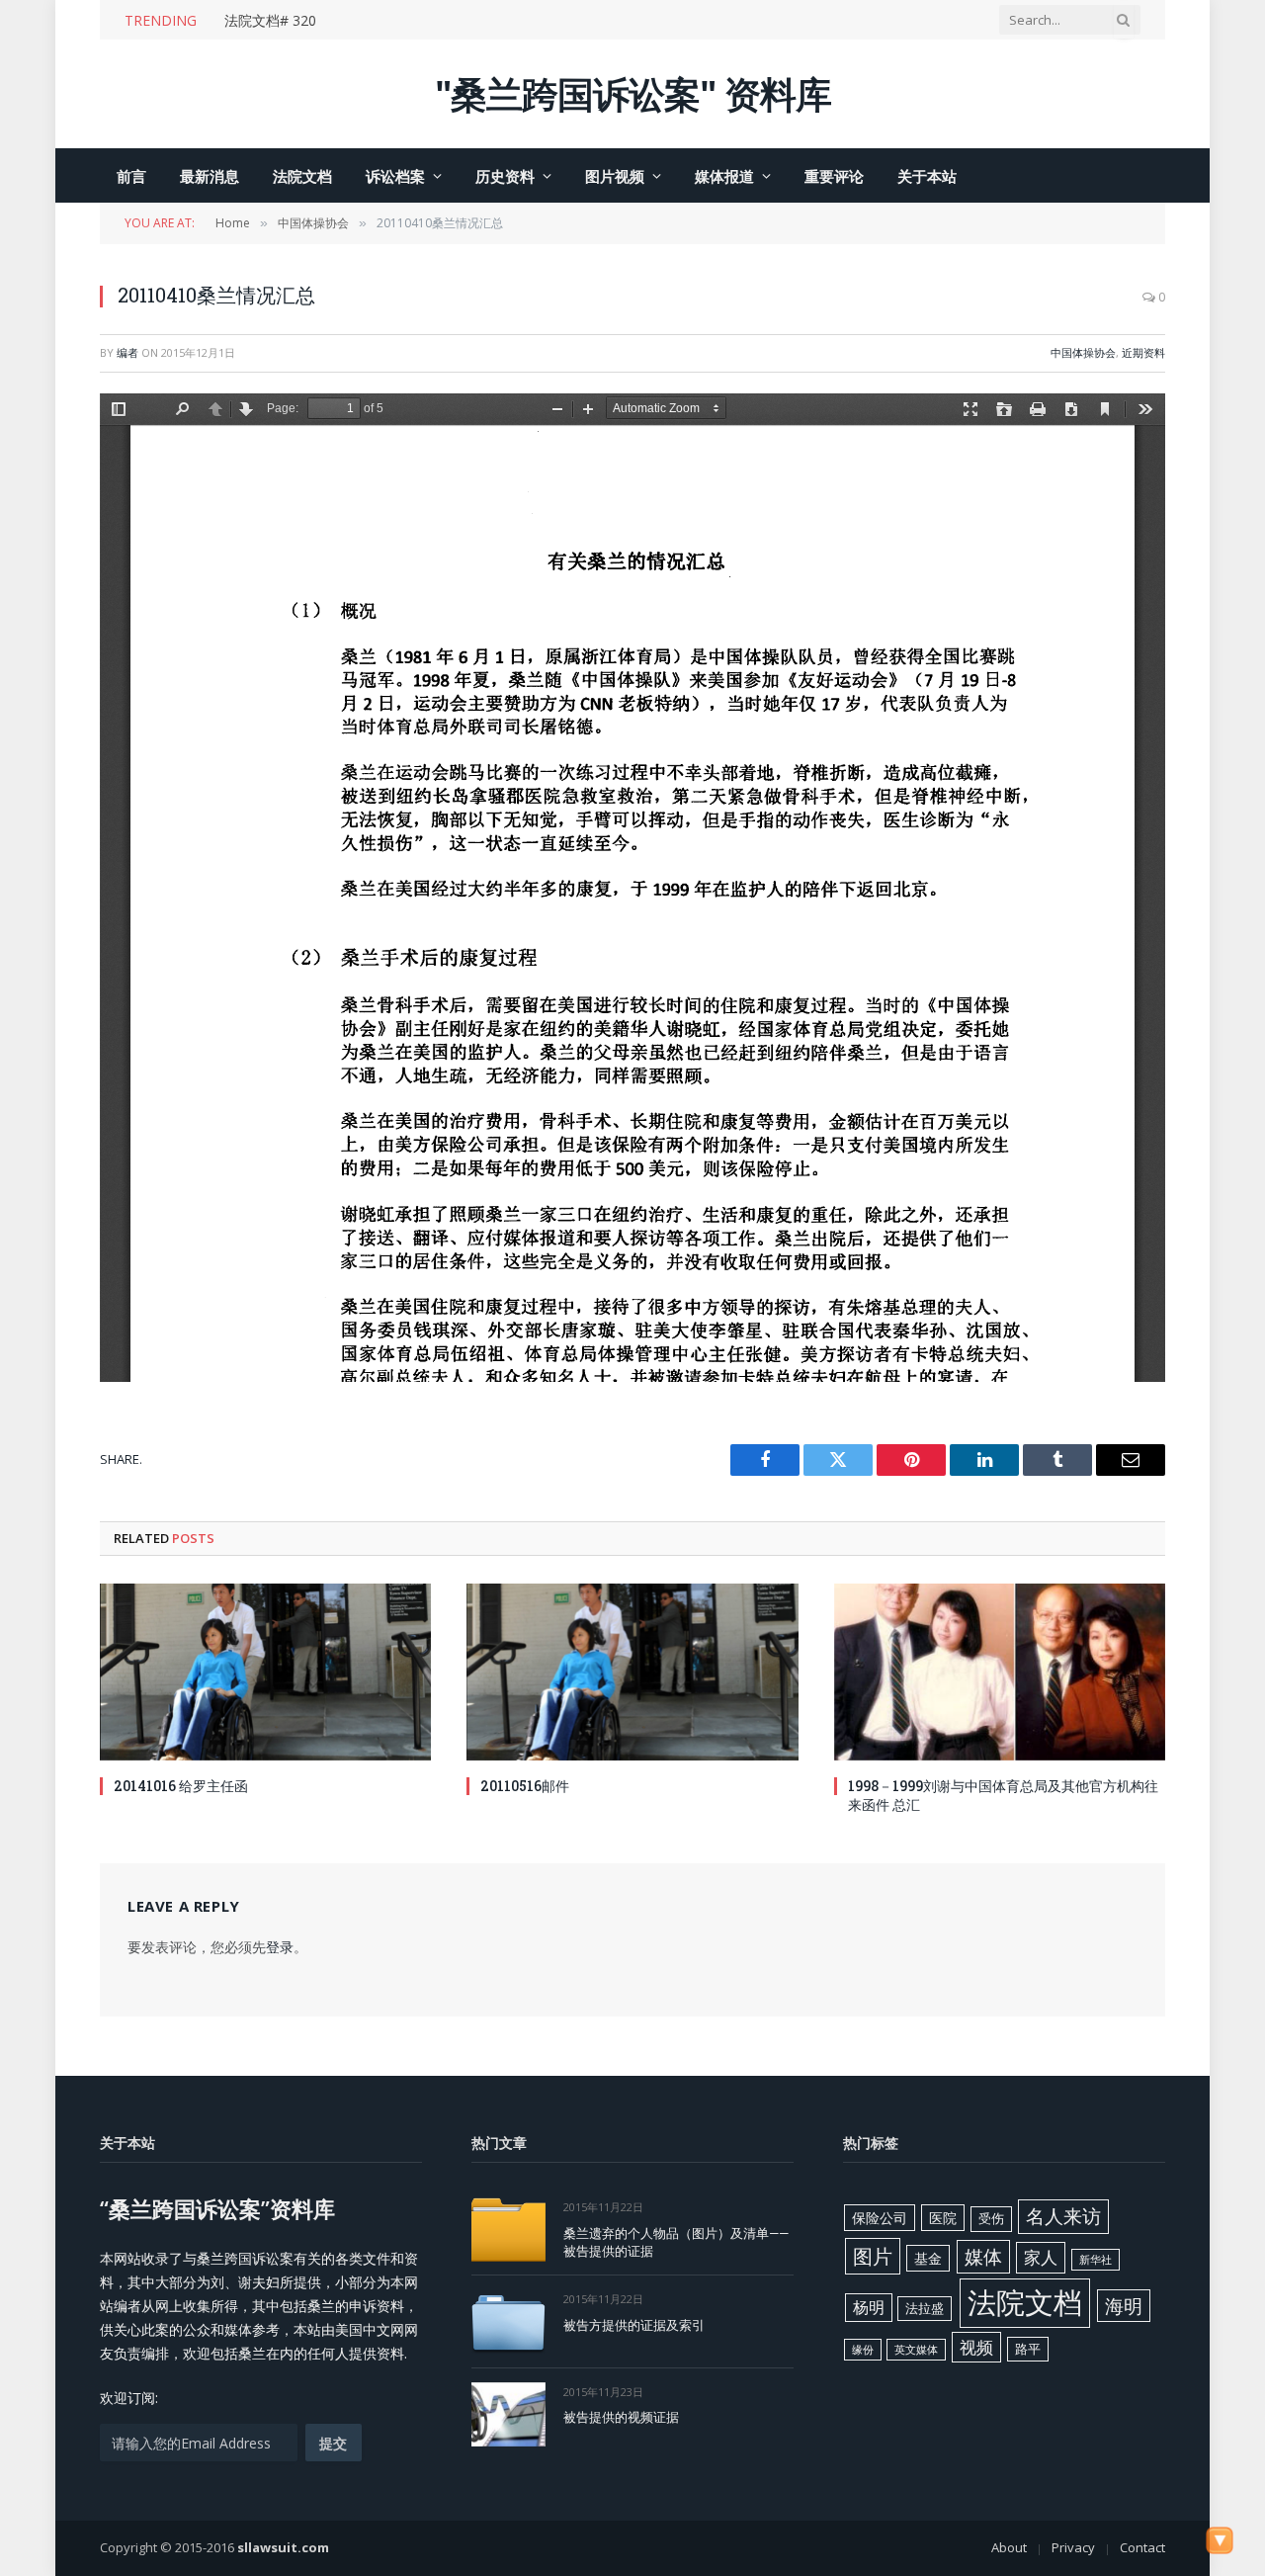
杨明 (869, 2307)
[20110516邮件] (632, 1672)
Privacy (1073, 2547)
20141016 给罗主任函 (181, 1786)
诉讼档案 (395, 176)
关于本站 (927, 176)
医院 (943, 2218)
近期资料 (1143, 352)
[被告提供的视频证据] (508, 2414)
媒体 (983, 2257)
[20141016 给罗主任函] (265, 1672)
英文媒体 (916, 2350)
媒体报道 (724, 176)
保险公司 (880, 2218)
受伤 (991, 2218)
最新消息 (210, 176)
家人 (1041, 2257)
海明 (1124, 2306)
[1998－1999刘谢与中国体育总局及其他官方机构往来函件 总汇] (1000, 1672)
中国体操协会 (1083, 352)
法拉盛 (925, 2308)
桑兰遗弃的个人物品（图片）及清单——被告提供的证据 (676, 2242)
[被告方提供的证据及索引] (508, 2321)
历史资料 (505, 176)
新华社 (1096, 2260)
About (1009, 2547)
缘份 (863, 2350)
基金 (928, 2258)
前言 (131, 176)
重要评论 (834, 176)
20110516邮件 (525, 1786)
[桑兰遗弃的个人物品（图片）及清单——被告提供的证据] (508, 2230)
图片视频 (615, 176)
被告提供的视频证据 (621, 2417)
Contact (1142, 2547)
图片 (873, 2256)
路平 (1028, 2349)
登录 (280, 1947)
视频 (976, 2347)
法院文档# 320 (270, 21)
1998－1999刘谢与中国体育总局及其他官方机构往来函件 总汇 (1003, 1795)
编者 (127, 352)
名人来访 (1063, 2216)
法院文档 (302, 176)
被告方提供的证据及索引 (634, 2325)
